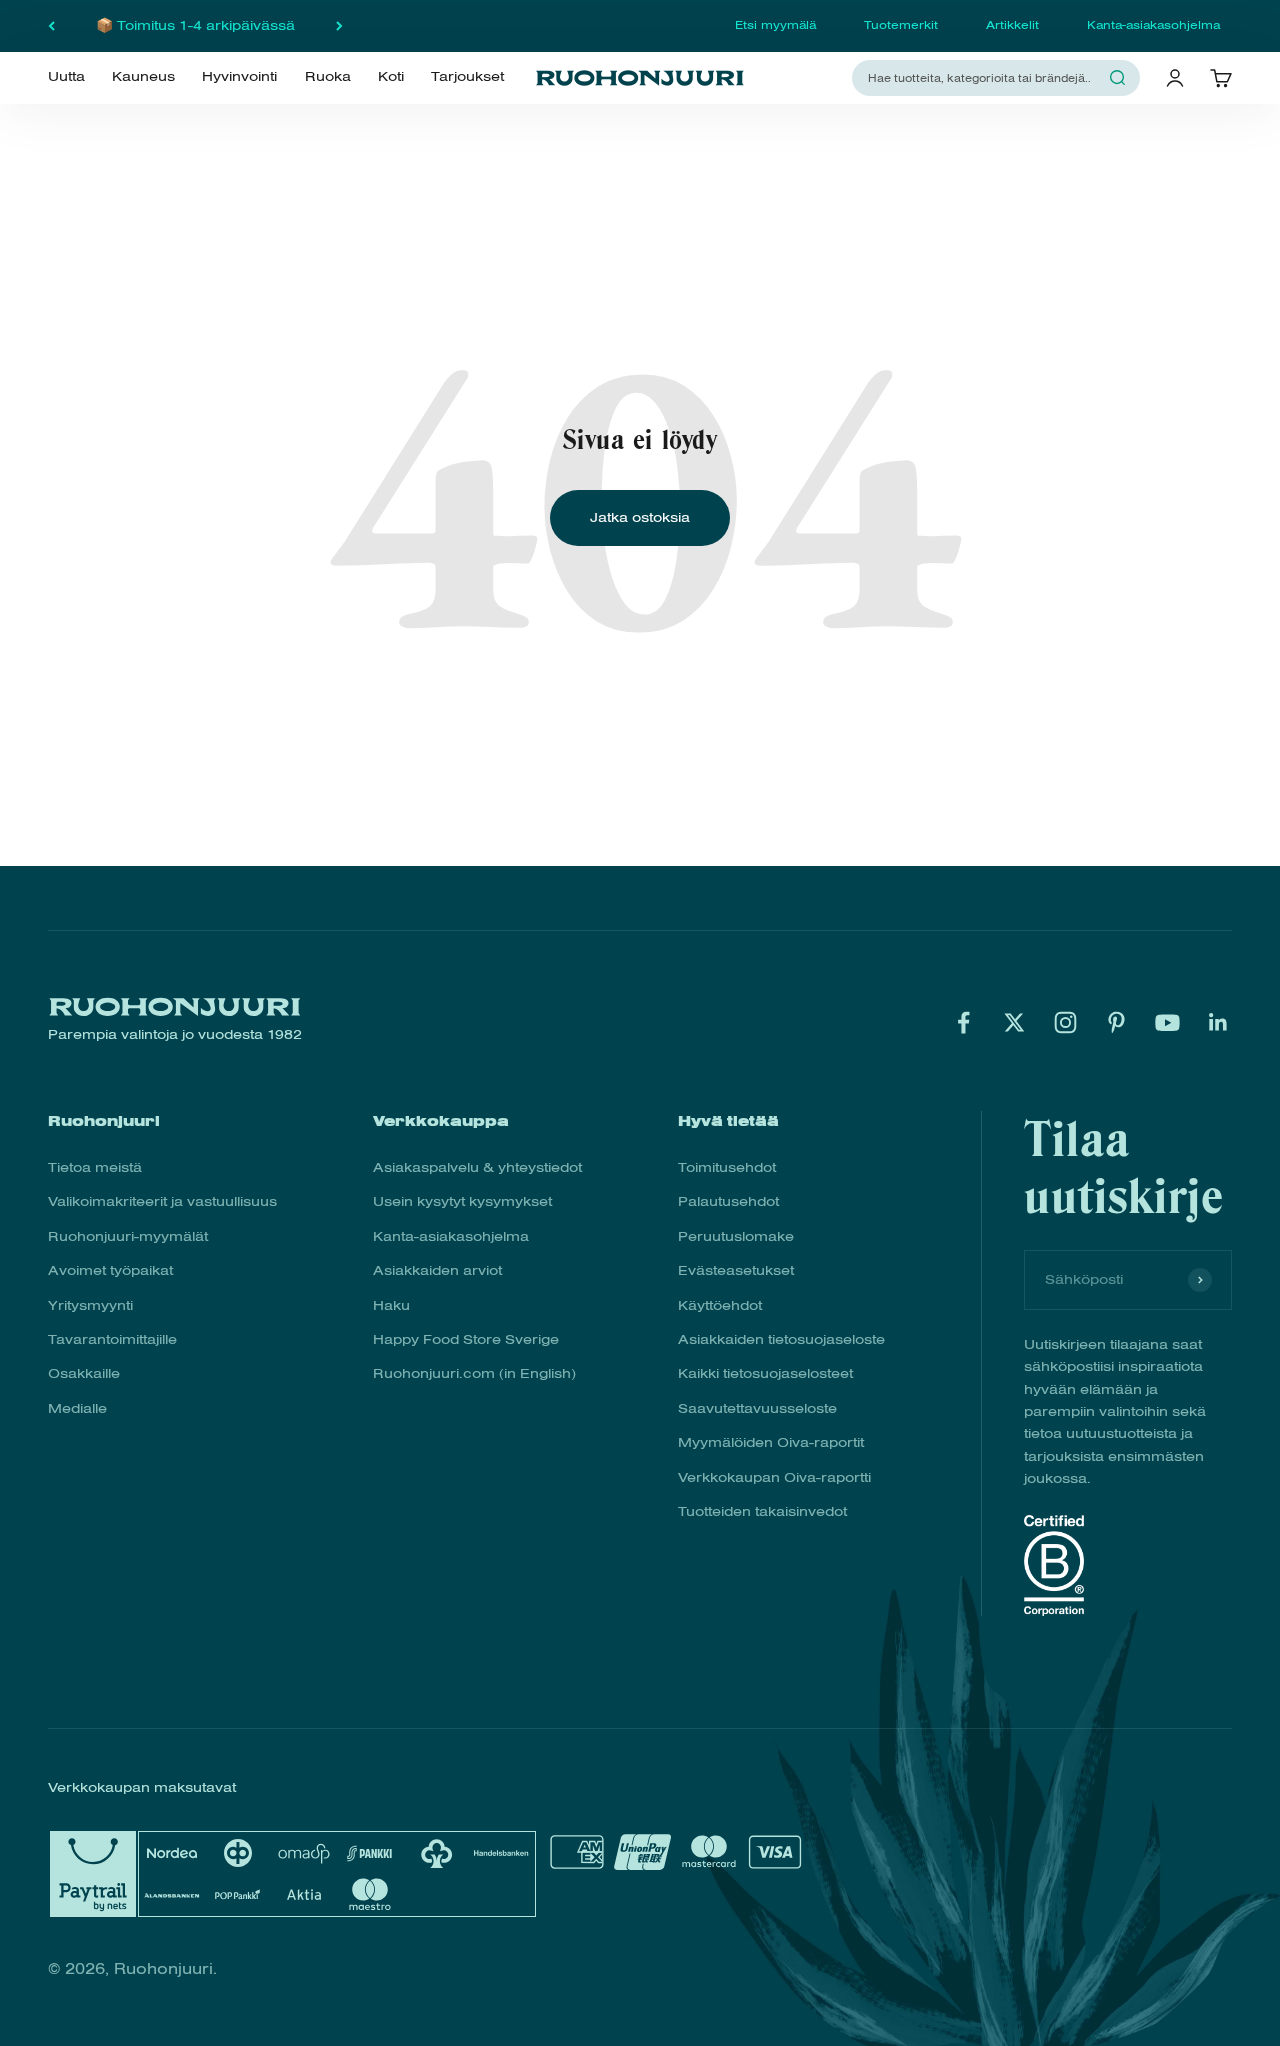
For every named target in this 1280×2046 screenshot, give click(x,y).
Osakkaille (84, 1373)
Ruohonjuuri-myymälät (128, 1236)
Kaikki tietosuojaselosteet (765, 1373)
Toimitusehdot (727, 1167)
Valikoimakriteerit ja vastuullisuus (162, 1201)
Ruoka (328, 77)
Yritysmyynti (90, 1305)
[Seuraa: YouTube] (1167, 1022)
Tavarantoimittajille (112, 1339)
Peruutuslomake (736, 1236)
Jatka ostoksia (640, 517)
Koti (391, 77)
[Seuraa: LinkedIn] (1218, 1022)
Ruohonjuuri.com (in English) (474, 1373)
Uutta (66, 77)
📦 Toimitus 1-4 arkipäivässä (195, 25)
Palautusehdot (728, 1201)
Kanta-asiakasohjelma (1153, 25)
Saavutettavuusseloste (757, 1408)
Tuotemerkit (901, 25)
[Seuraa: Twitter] (1014, 1022)
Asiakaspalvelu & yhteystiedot (477, 1167)
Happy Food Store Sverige (466, 1339)
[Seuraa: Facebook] (963, 1022)
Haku (391, 1305)
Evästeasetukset (736, 1270)
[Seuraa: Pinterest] (1116, 1022)
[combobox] (984, 77)
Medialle (77, 1408)
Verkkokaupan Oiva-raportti (774, 1477)
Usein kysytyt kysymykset (462, 1201)
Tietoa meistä (95, 1167)
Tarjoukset (467, 77)
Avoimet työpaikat (110, 1270)
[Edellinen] (51, 26)
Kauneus (143, 77)
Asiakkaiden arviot (437, 1270)
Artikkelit (1012, 25)
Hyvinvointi (239, 77)
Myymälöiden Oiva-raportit (771, 1442)
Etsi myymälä (775, 25)
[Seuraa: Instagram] (1065, 1022)
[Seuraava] (339, 26)
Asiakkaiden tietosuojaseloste (781, 1339)
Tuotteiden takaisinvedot (762, 1511)
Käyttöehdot (720, 1305)
